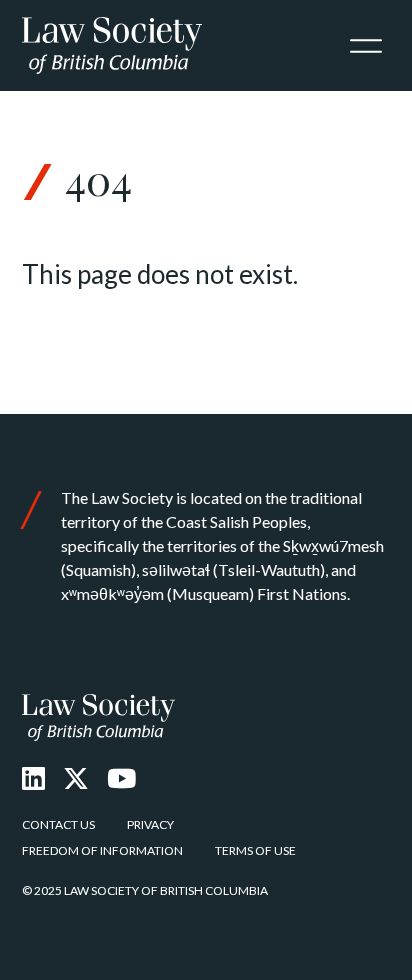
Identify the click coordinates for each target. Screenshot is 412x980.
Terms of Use (255, 850)
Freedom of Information (102, 850)
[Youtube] (121, 778)
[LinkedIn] (33, 778)
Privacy (150, 824)
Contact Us (58, 824)
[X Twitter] (76, 778)
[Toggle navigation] (366, 46)
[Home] (98, 717)
